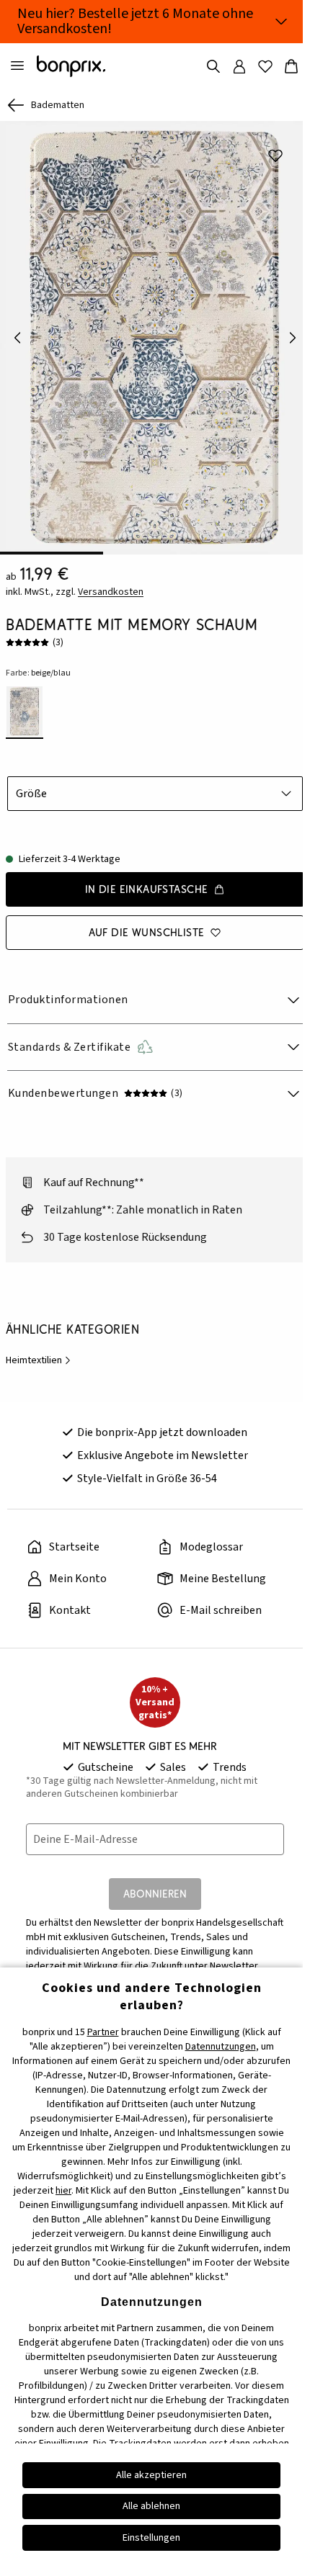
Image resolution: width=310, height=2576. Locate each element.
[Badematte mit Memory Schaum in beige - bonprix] (155, 338)
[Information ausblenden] (281, 22)
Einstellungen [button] (151, 2538)
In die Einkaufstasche (147, 889)
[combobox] (155, 794)
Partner (103, 2032)
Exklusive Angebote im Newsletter (163, 1455)
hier (63, 2191)
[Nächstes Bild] (293, 338)
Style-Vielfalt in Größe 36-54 (147, 1478)
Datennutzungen (221, 2047)
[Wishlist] (265, 66)
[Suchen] (213, 66)
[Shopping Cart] (291, 66)
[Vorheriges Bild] (17, 338)
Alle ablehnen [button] (151, 2506)
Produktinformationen (68, 1000)
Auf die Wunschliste (147, 932)
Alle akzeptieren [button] (151, 2475)
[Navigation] (17, 66)
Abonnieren (155, 1894)
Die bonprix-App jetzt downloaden (162, 1432)
